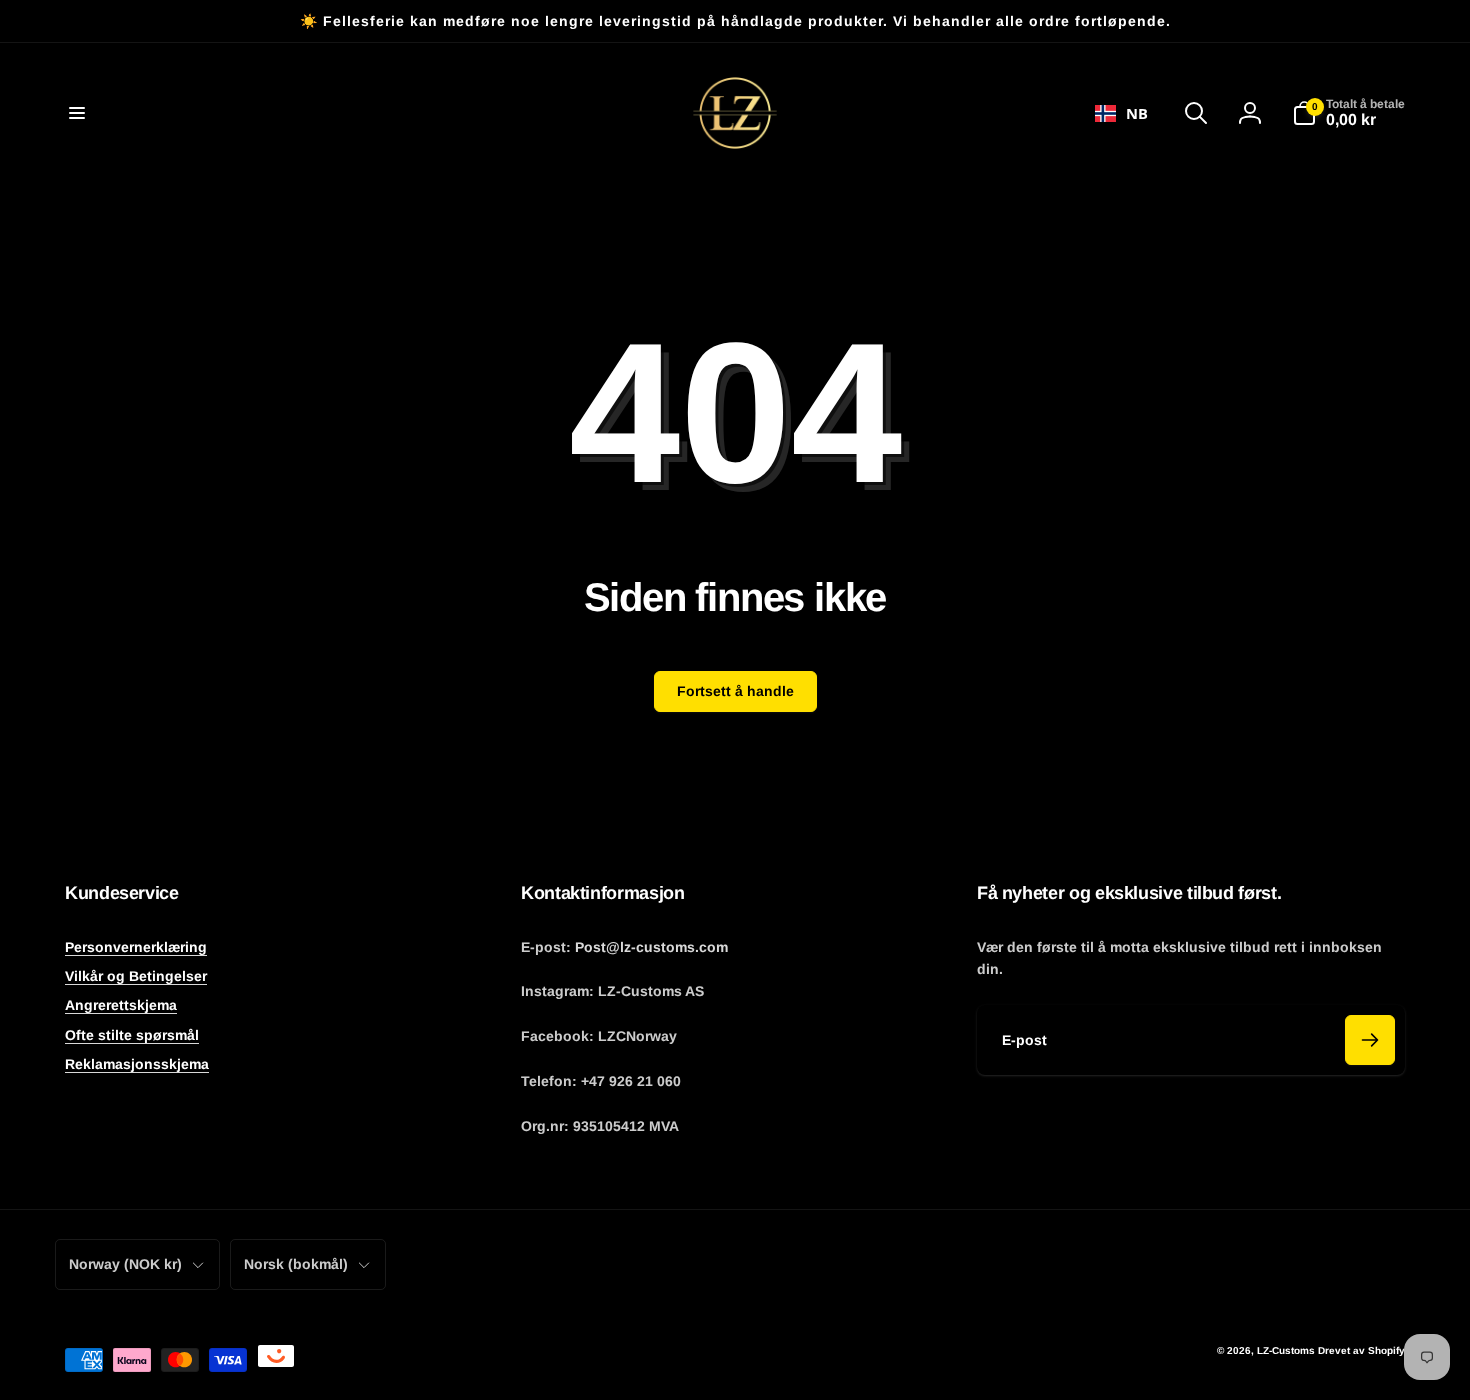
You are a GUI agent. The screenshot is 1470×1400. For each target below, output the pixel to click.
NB (1137, 113)
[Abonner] (1370, 1040)
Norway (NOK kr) (125, 1264)
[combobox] (1121, 113)
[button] (77, 113)
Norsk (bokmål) (296, 1264)
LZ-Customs (1286, 1350)
